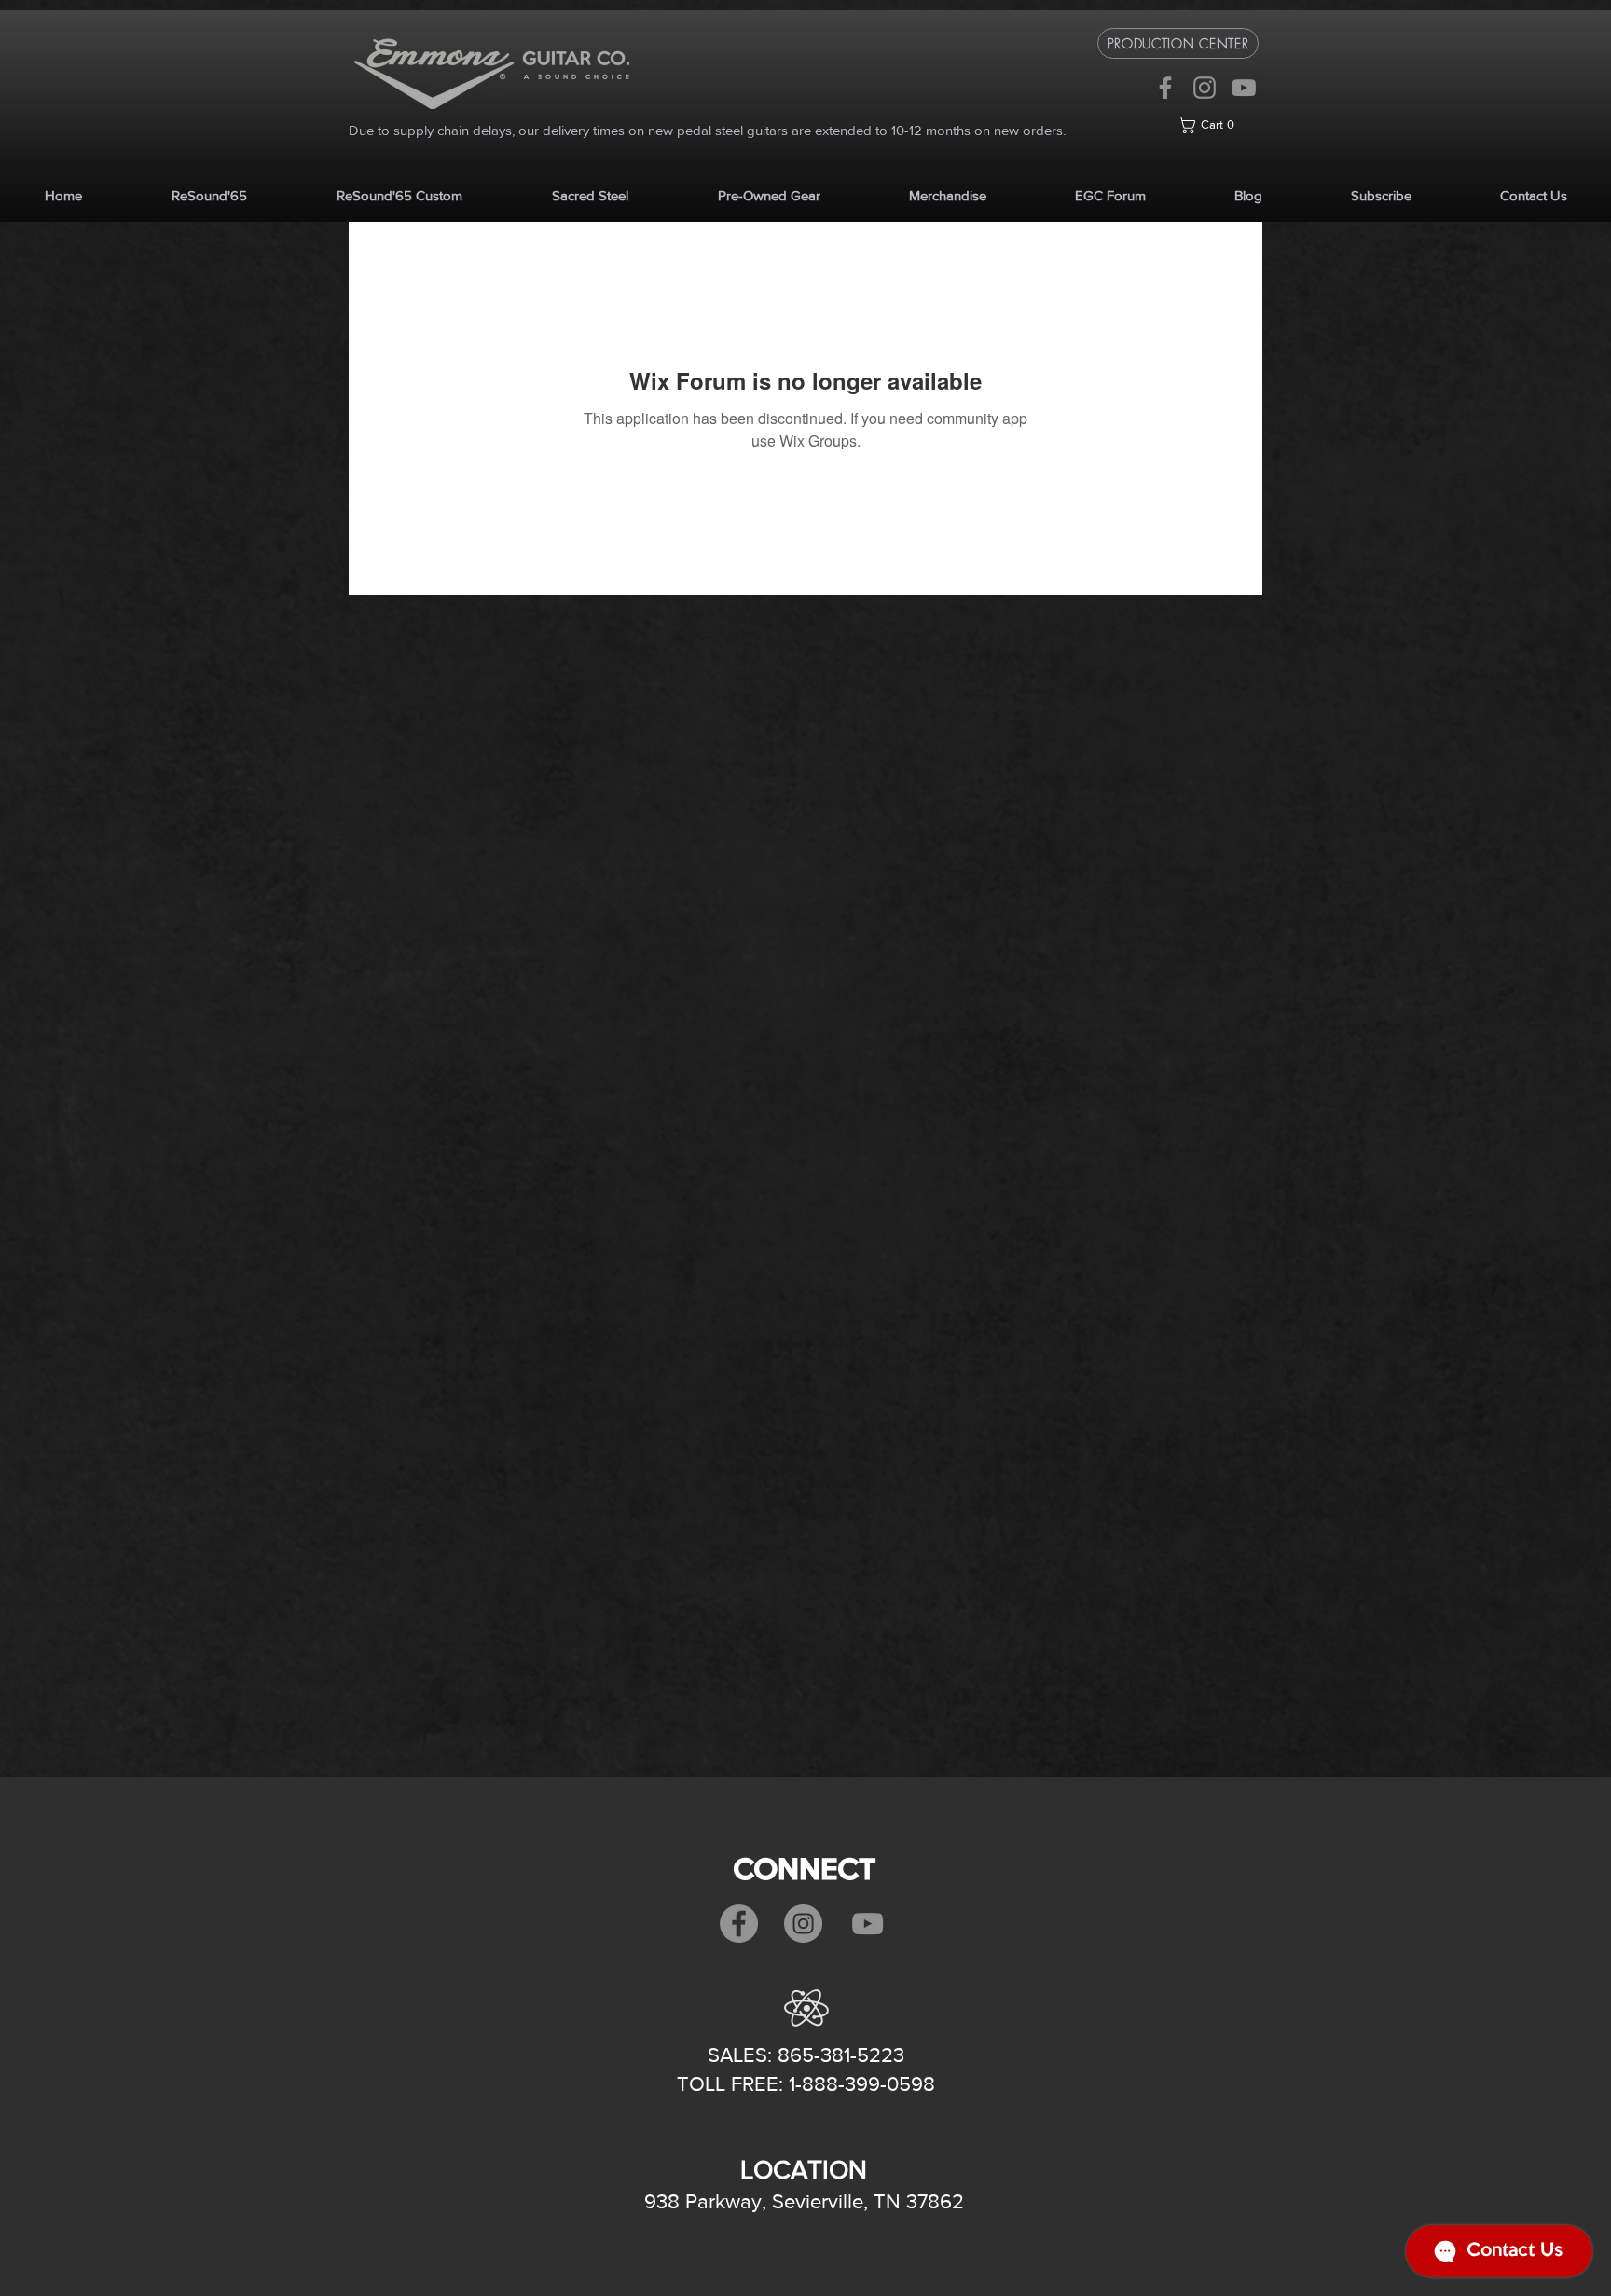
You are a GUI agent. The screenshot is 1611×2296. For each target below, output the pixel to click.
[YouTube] (1244, 88)
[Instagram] (1205, 88)
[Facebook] (1165, 88)
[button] (1219, 125)
